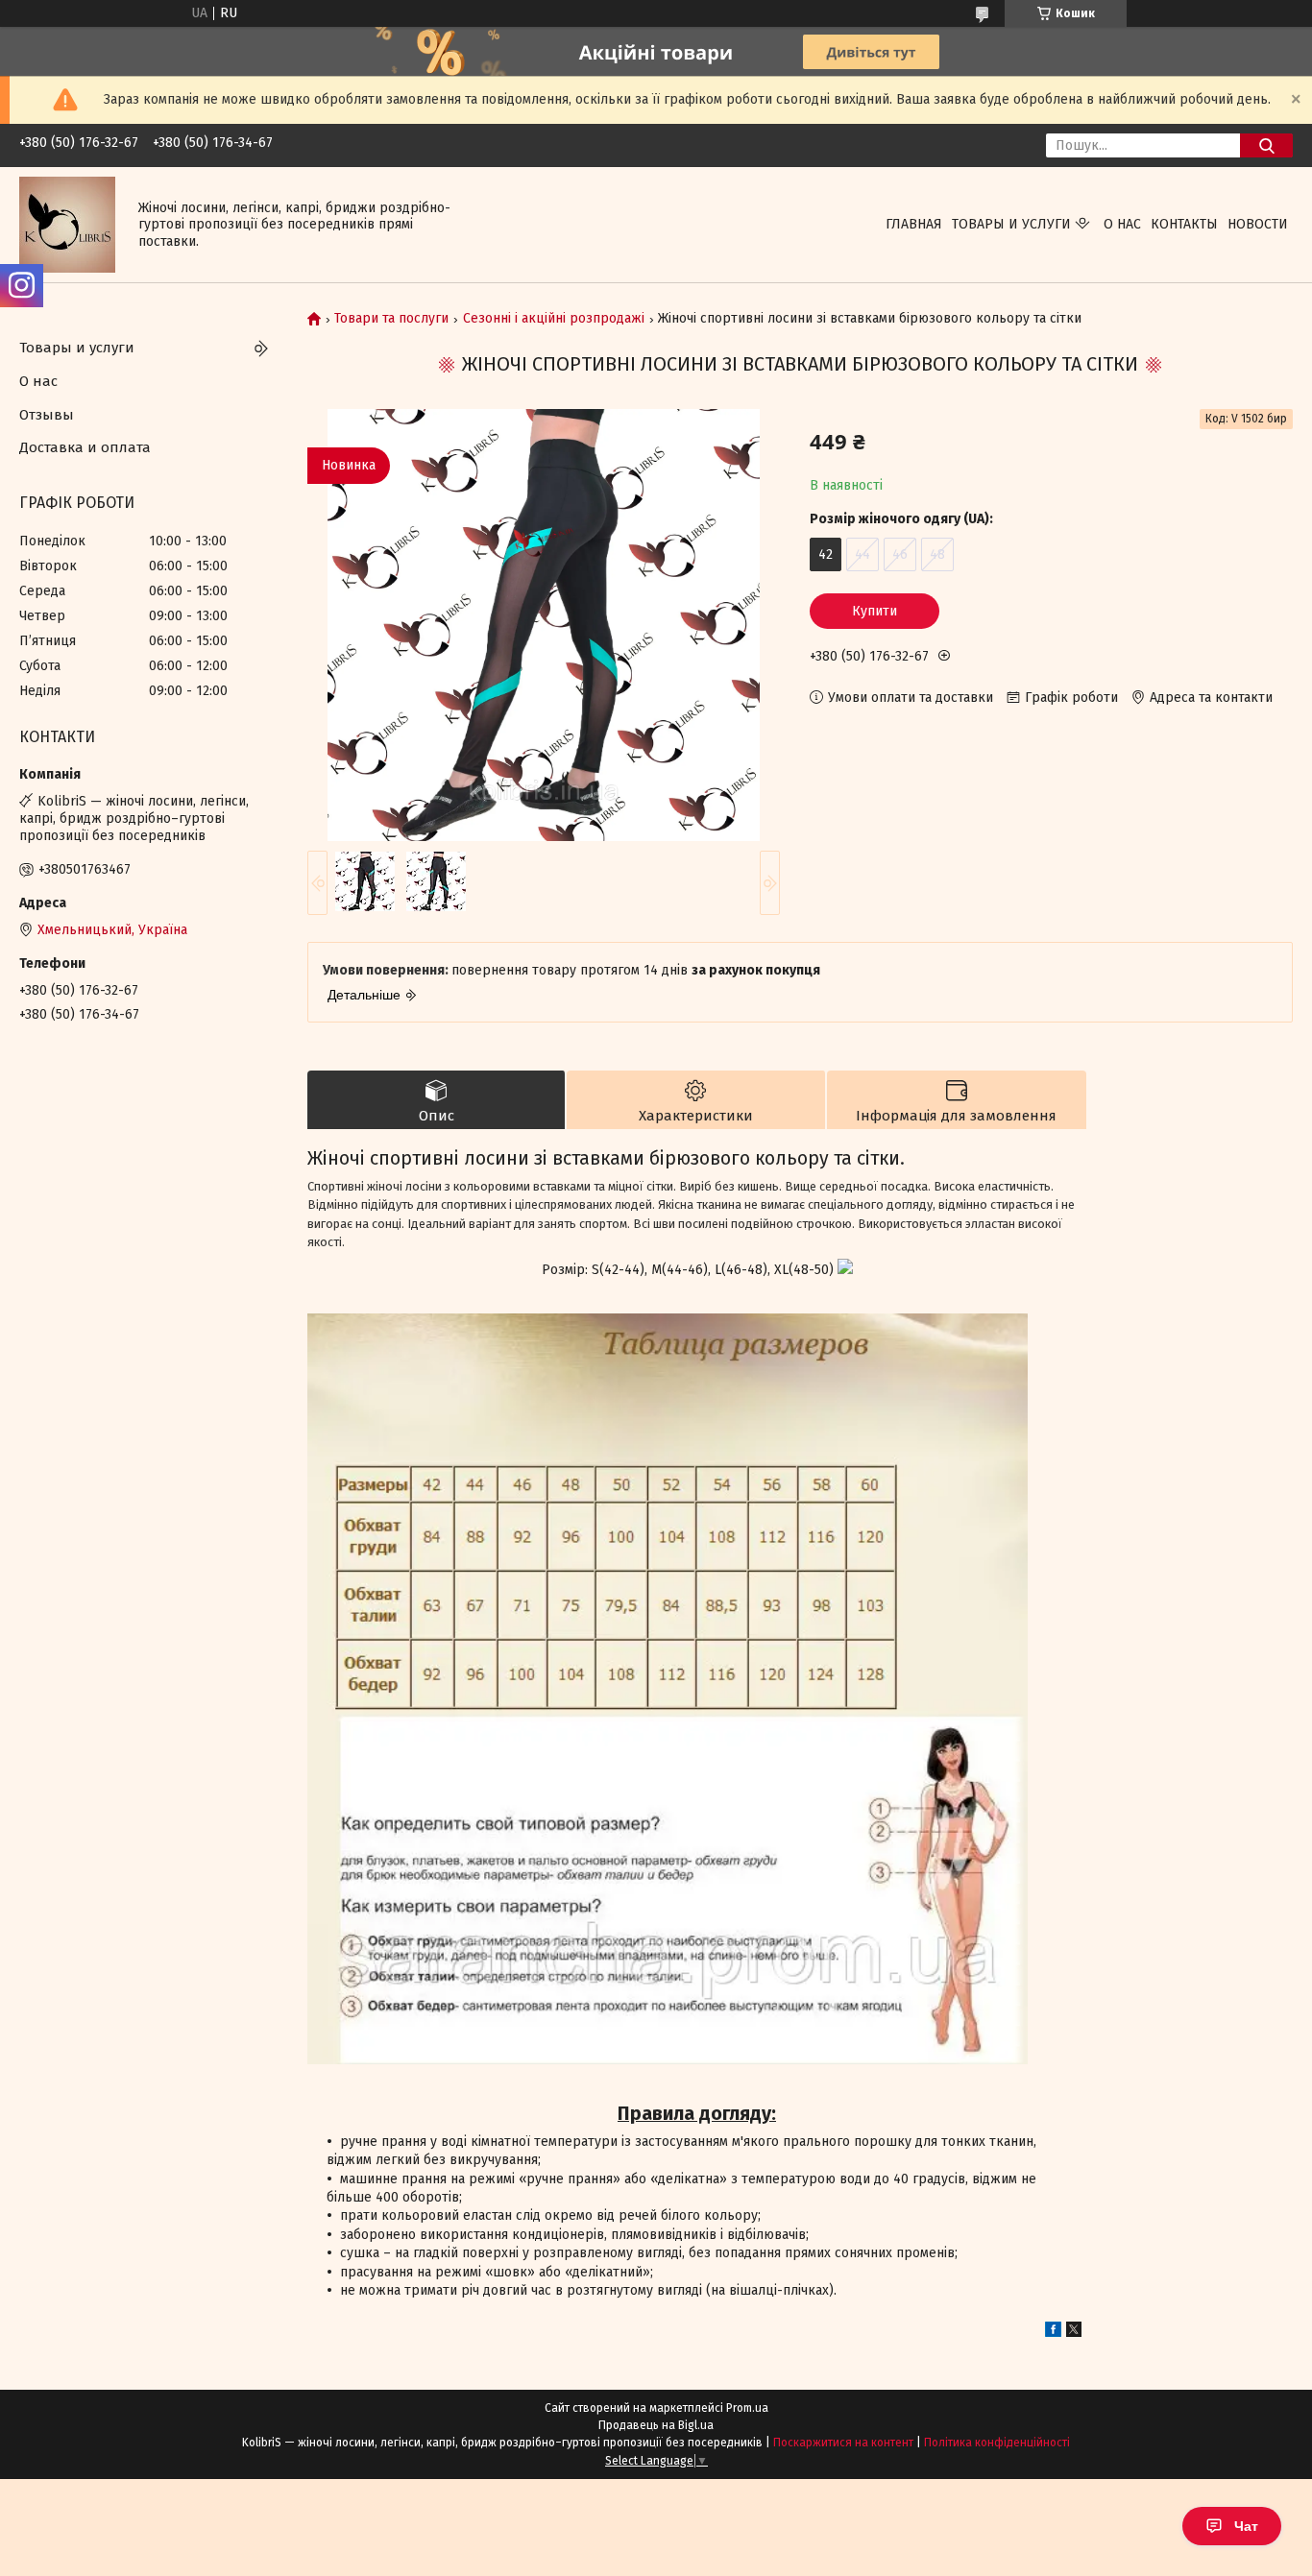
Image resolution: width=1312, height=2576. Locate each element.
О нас (1122, 224)
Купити (875, 611)
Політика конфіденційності (997, 2443)
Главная (914, 224)
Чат (1246, 2526)
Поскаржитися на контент (843, 2443)
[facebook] (1053, 2333)
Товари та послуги (391, 319)
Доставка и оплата (85, 447)
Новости (1258, 224)
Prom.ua (747, 2408)
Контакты (1184, 224)
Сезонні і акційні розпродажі (554, 319)
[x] (1074, 2333)
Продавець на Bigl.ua (656, 2425)
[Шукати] (1266, 145)
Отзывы (47, 415)
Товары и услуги (1011, 224)
